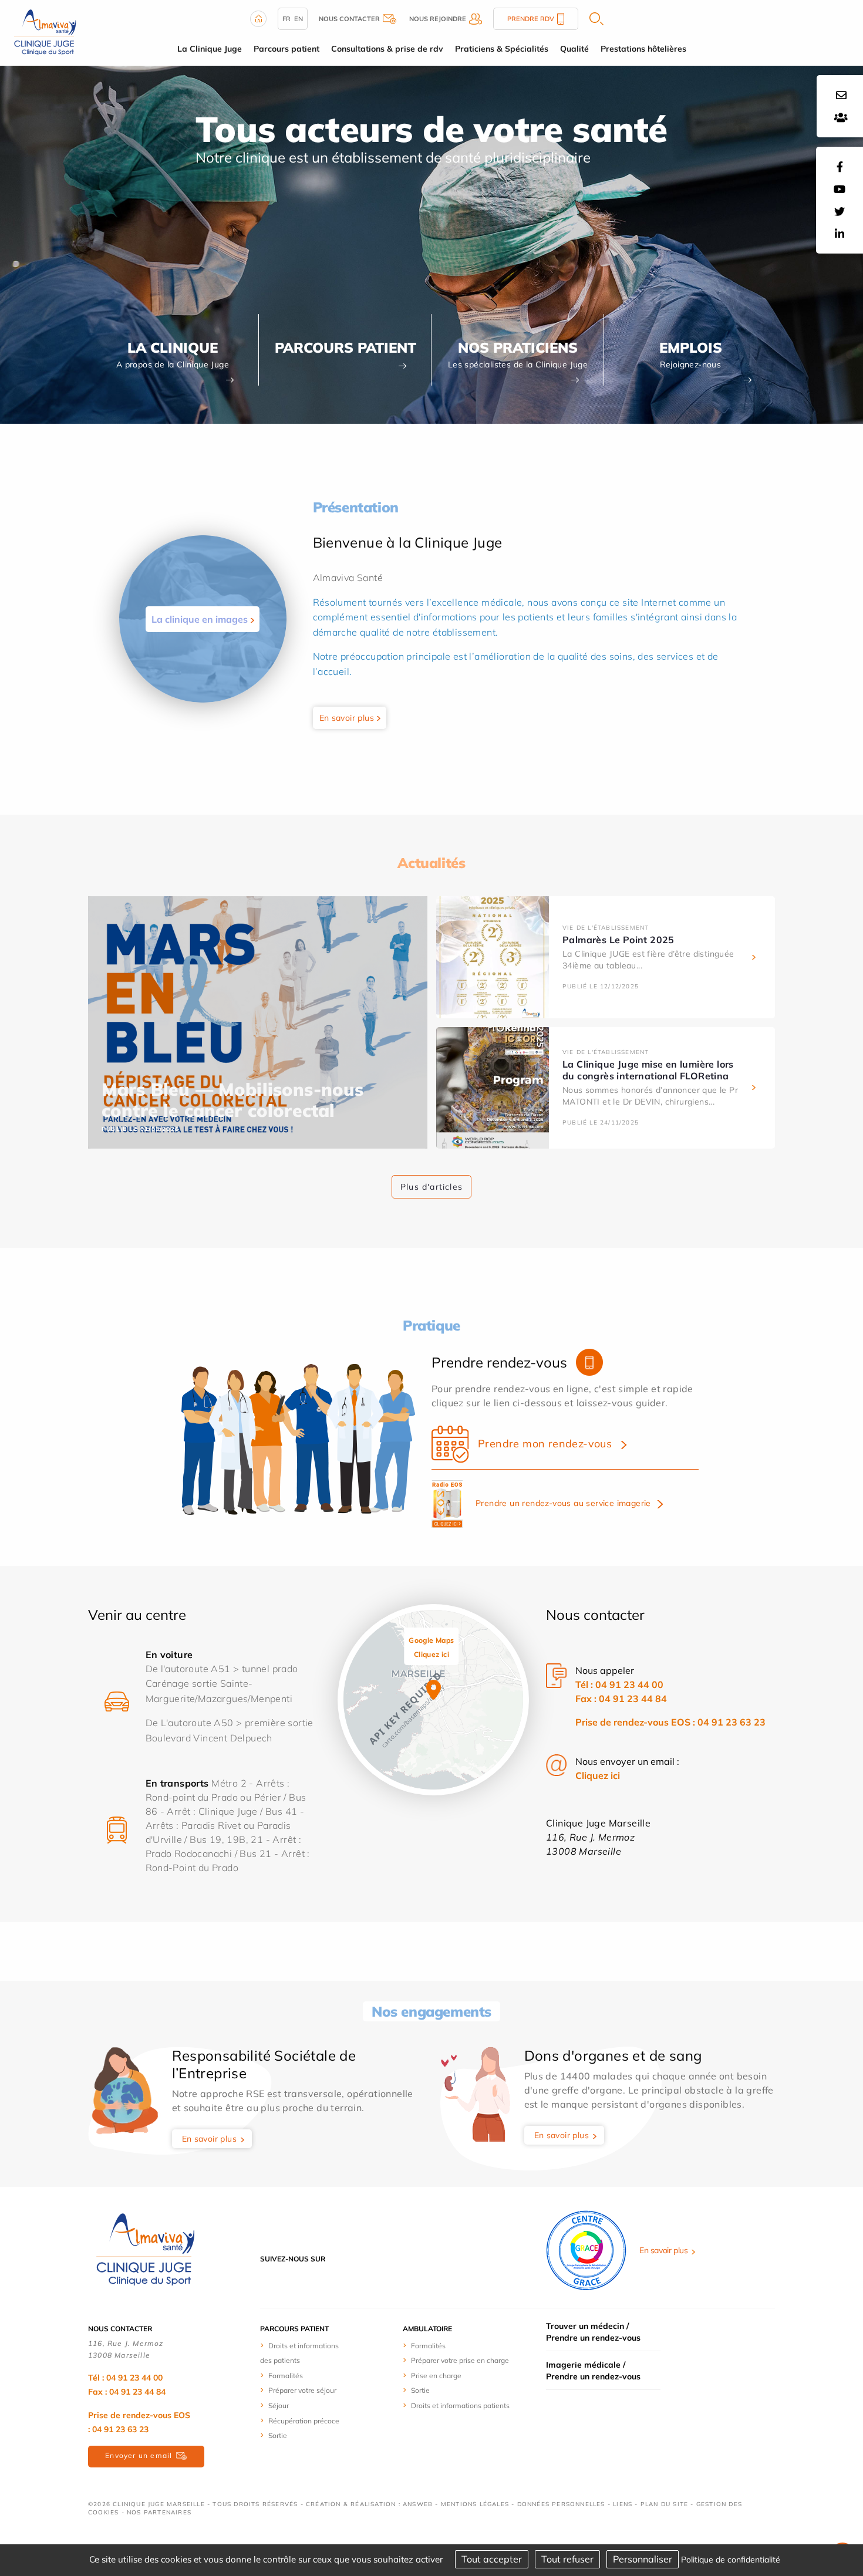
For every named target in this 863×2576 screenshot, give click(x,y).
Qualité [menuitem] (574, 49)
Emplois (691, 347)
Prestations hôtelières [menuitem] (643, 49)
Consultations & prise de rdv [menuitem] (387, 49)
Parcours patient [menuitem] (286, 49)
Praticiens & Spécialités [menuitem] (502, 49)
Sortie (278, 2435)
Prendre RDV (531, 19)
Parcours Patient (345, 347)
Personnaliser (643, 2559)
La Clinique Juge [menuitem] (210, 49)
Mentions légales (475, 2504)
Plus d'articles (431, 1187)
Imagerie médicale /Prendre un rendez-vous (593, 2371)
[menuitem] (304, 2353)
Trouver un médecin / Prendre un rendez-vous (593, 2332)
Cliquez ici (598, 1775)
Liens (623, 2504)
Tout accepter (492, 2559)
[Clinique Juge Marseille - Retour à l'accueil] (44, 32)
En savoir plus (347, 718)
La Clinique (173, 347)
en (299, 19)
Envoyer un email (139, 2455)
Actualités (431, 863)
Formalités (286, 2376)
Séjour (279, 2405)
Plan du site (664, 2504)
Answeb (418, 2504)
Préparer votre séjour (302, 2390)
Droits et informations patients (460, 2405)
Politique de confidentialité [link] (731, 2560)
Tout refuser (567, 2559)
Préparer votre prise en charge (460, 2360)
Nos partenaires (159, 2512)
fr (286, 19)
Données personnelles (561, 2504)
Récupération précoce (304, 2421)
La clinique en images (200, 619)
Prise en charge (436, 2376)
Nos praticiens (518, 347)
